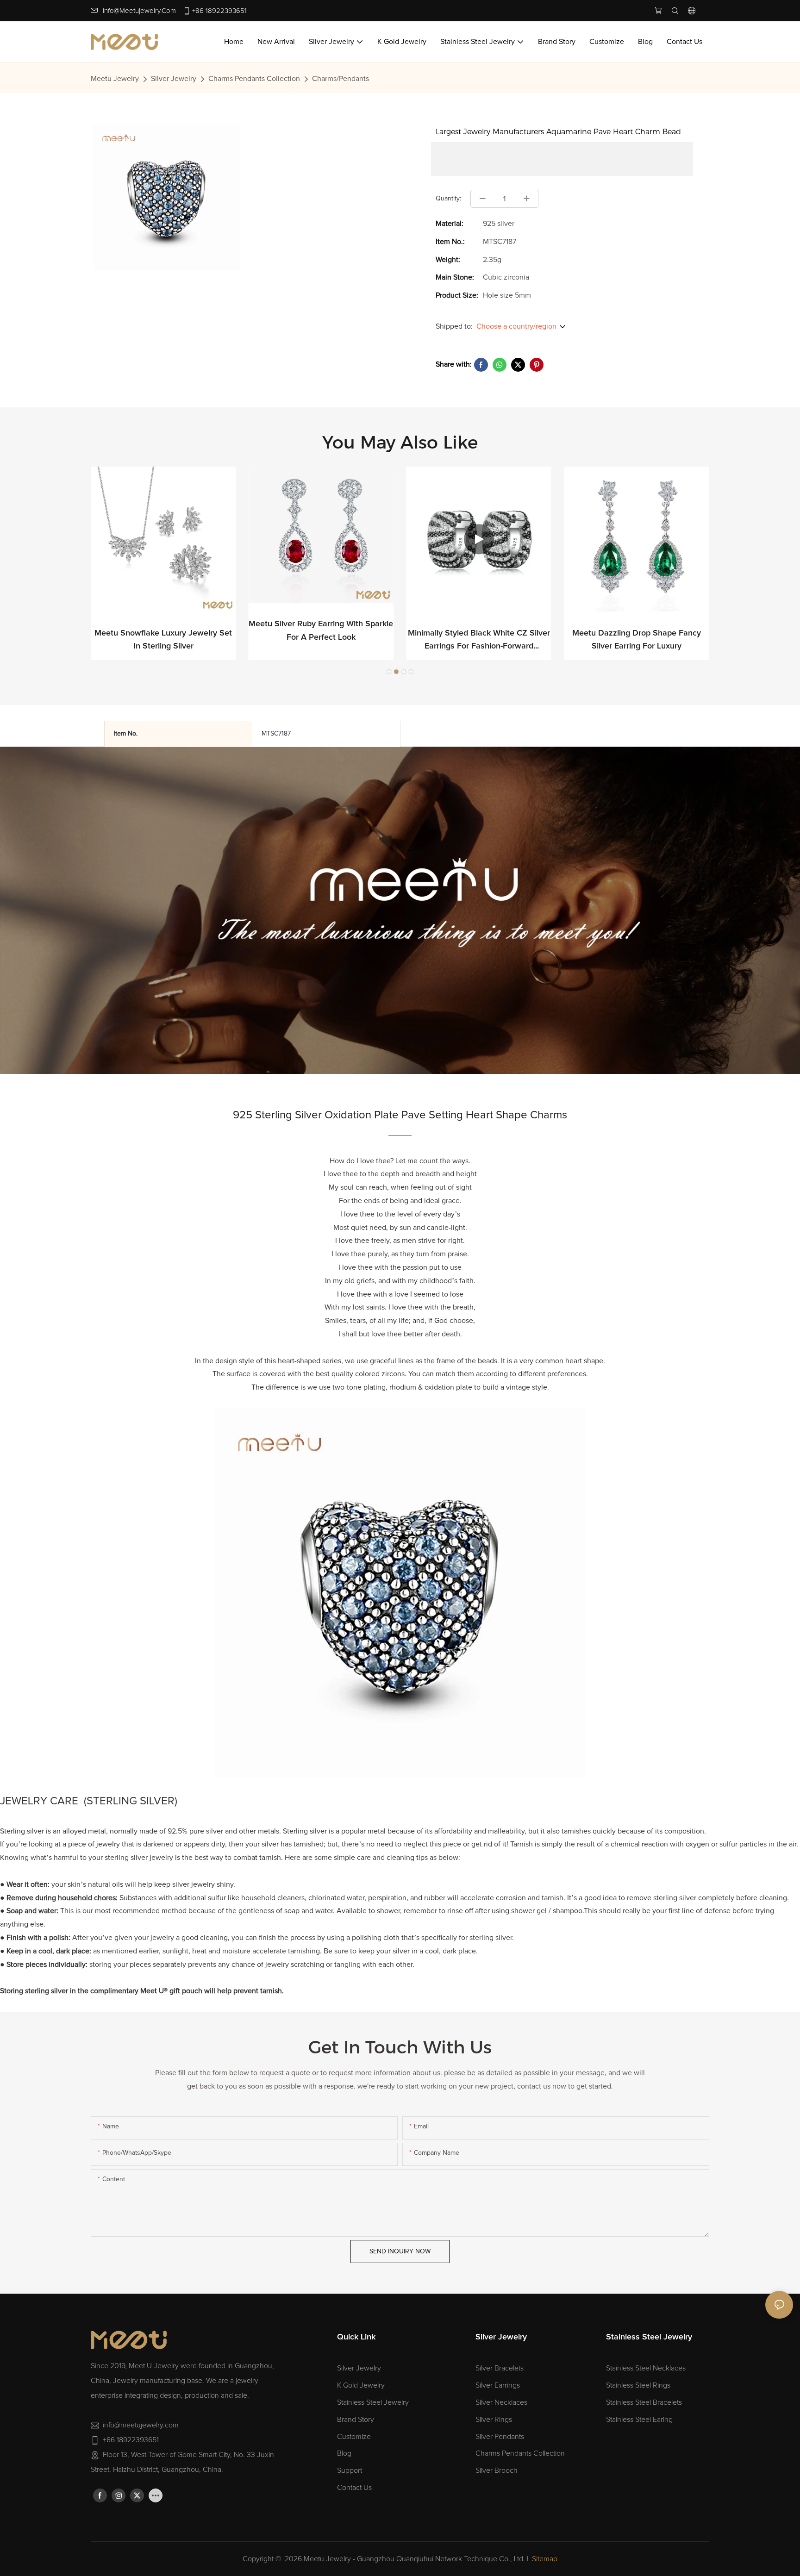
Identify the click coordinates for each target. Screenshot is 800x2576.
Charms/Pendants (341, 79)
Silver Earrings (498, 2385)
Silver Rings (494, 2420)
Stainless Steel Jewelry (373, 2402)
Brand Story (356, 2420)
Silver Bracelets (500, 2368)
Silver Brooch (497, 2470)
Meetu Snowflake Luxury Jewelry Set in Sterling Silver (163, 640)
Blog (344, 2453)
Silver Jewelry (174, 79)
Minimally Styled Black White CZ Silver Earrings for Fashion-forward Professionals (479, 641)
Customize (354, 2437)
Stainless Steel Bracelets (644, 2402)
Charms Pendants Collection (254, 79)
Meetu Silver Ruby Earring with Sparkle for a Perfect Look (321, 631)
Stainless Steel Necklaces (646, 2368)
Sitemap (545, 2559)
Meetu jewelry (115, 79)
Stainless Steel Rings (638, 2385)
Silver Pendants (500, 2437)
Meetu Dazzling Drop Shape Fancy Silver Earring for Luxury (637, 640)
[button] (389, 672)
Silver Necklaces (501, 2402)
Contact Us (354, 2488)
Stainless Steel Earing (639, 2420)
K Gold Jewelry (361, 2385)
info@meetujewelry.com (139, 11)
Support (350, 2470)
